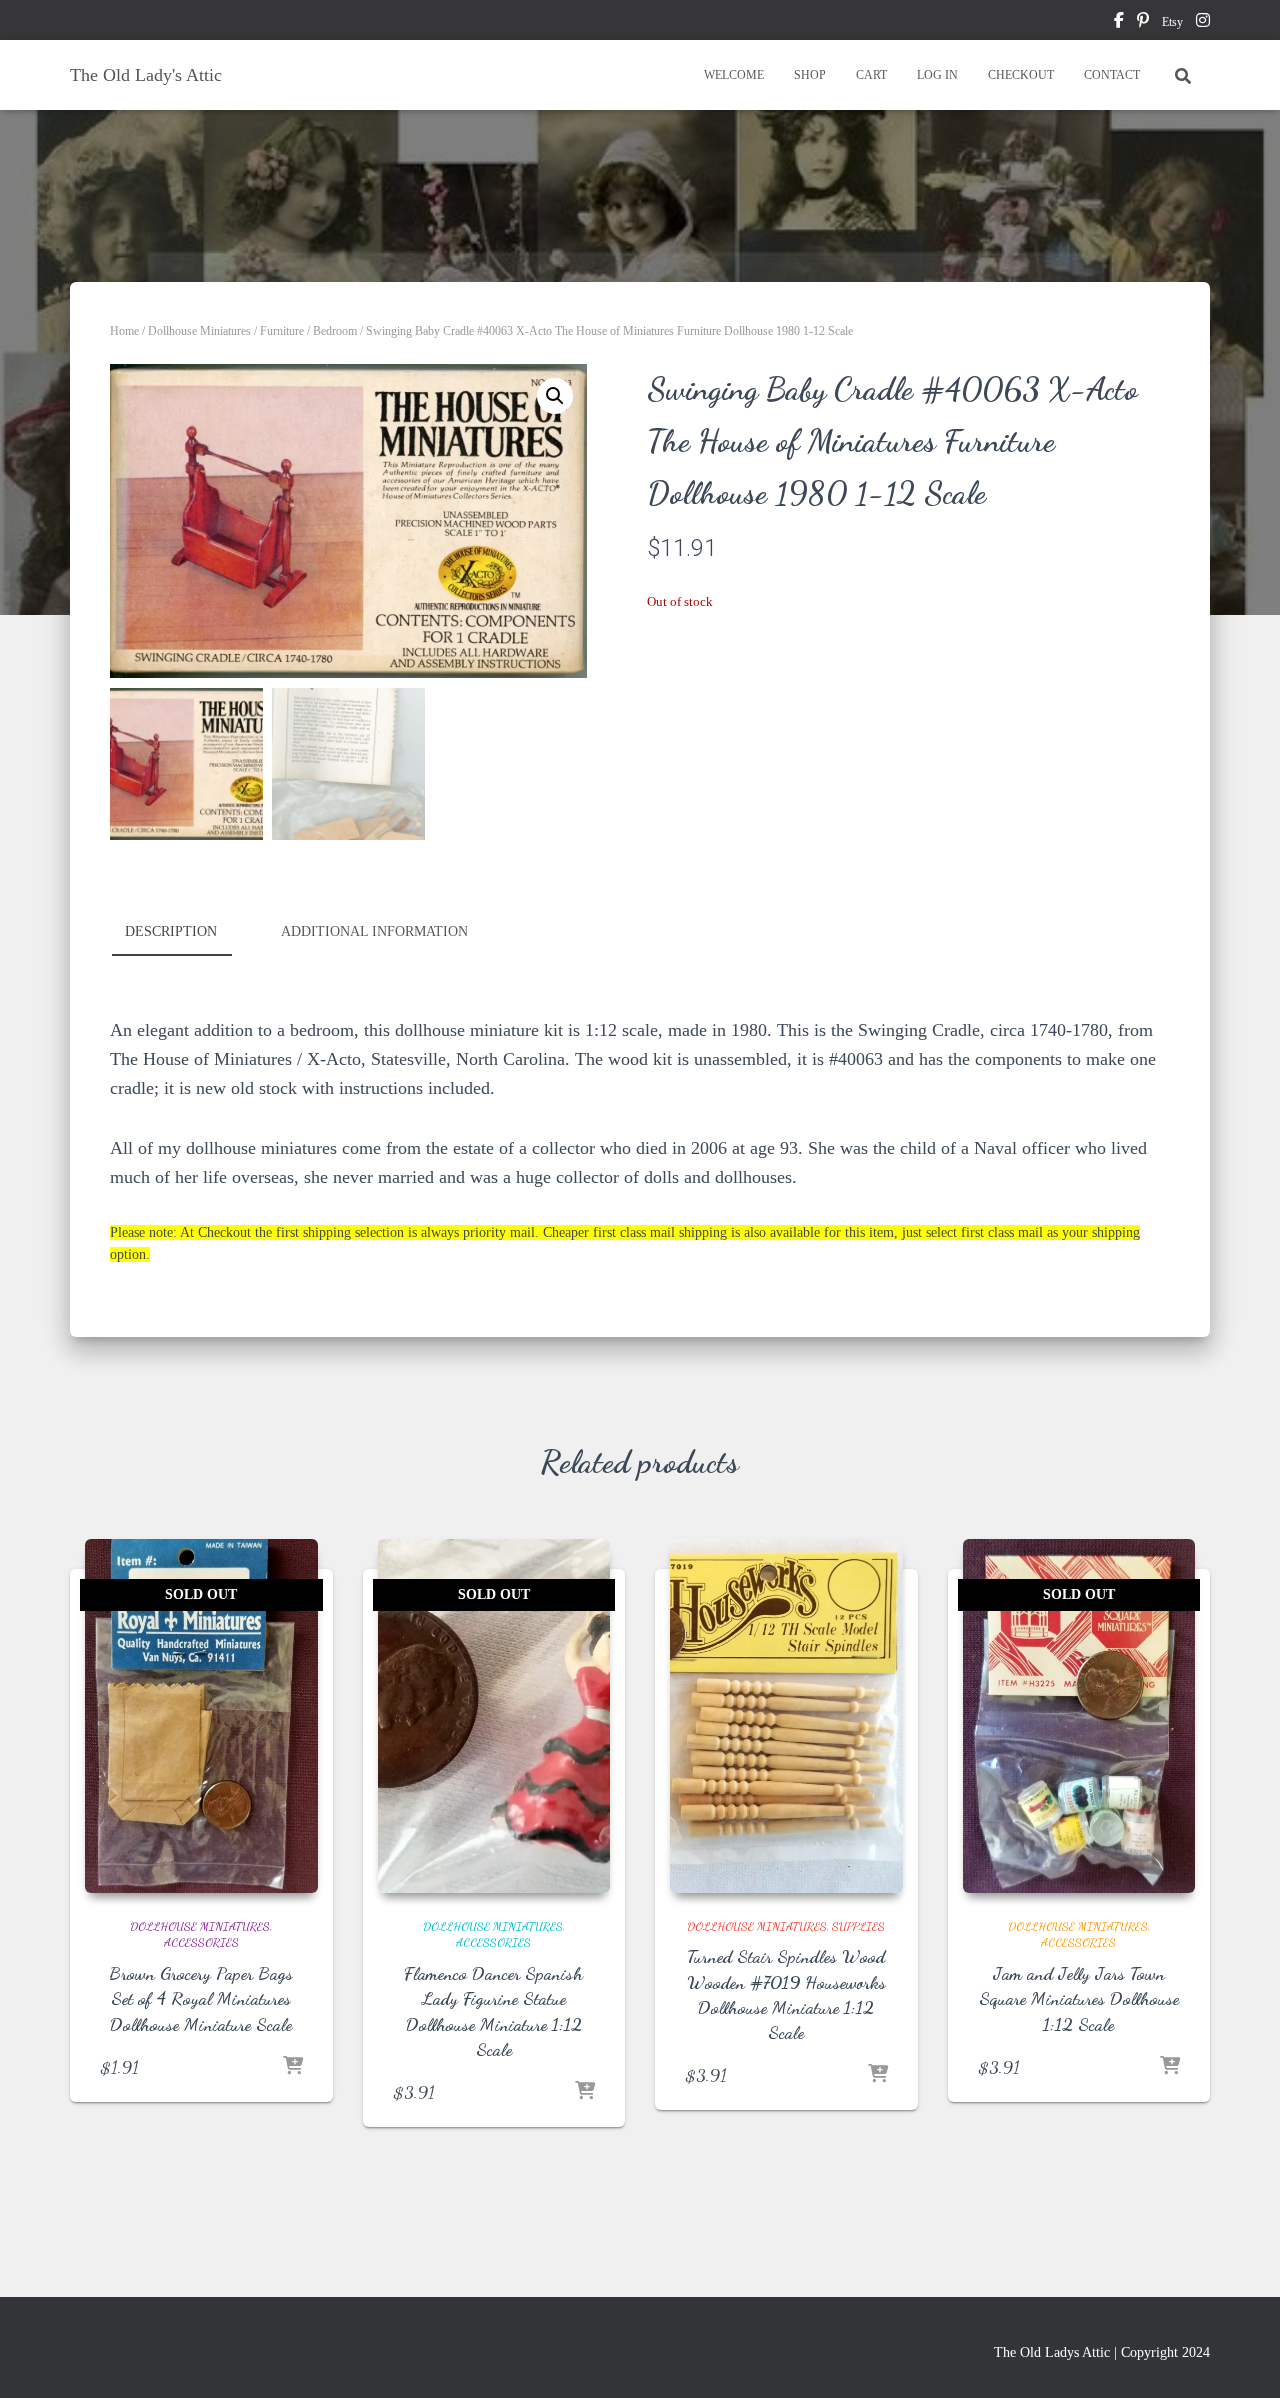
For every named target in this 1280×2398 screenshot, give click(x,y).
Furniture (282, 331)
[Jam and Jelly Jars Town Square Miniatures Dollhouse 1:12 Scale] (1079, 1716)
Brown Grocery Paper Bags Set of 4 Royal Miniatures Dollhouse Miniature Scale (201, 1998)
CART (871, 75)
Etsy (1172, 22)
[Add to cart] (878, 2075)
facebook (1119, 23)
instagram (1203, 23)
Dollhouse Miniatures (199, 331)
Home (124, 331)
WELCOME (734, 75)
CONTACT (1112, 75)
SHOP (810, 75)
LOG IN (937, 75)
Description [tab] (171, 931)
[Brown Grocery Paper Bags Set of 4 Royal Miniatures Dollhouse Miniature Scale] (201, 1716)
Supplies (858, 1926)
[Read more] (293, 2067)
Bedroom (335, 331)
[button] (555, 396)
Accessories (201, 1942)
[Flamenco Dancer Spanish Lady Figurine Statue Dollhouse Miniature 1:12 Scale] (494, 1716)
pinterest (1143, 23)
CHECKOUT (1021, 75)
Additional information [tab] (374, 931)
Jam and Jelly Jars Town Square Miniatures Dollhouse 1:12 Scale (1079, 1998)
